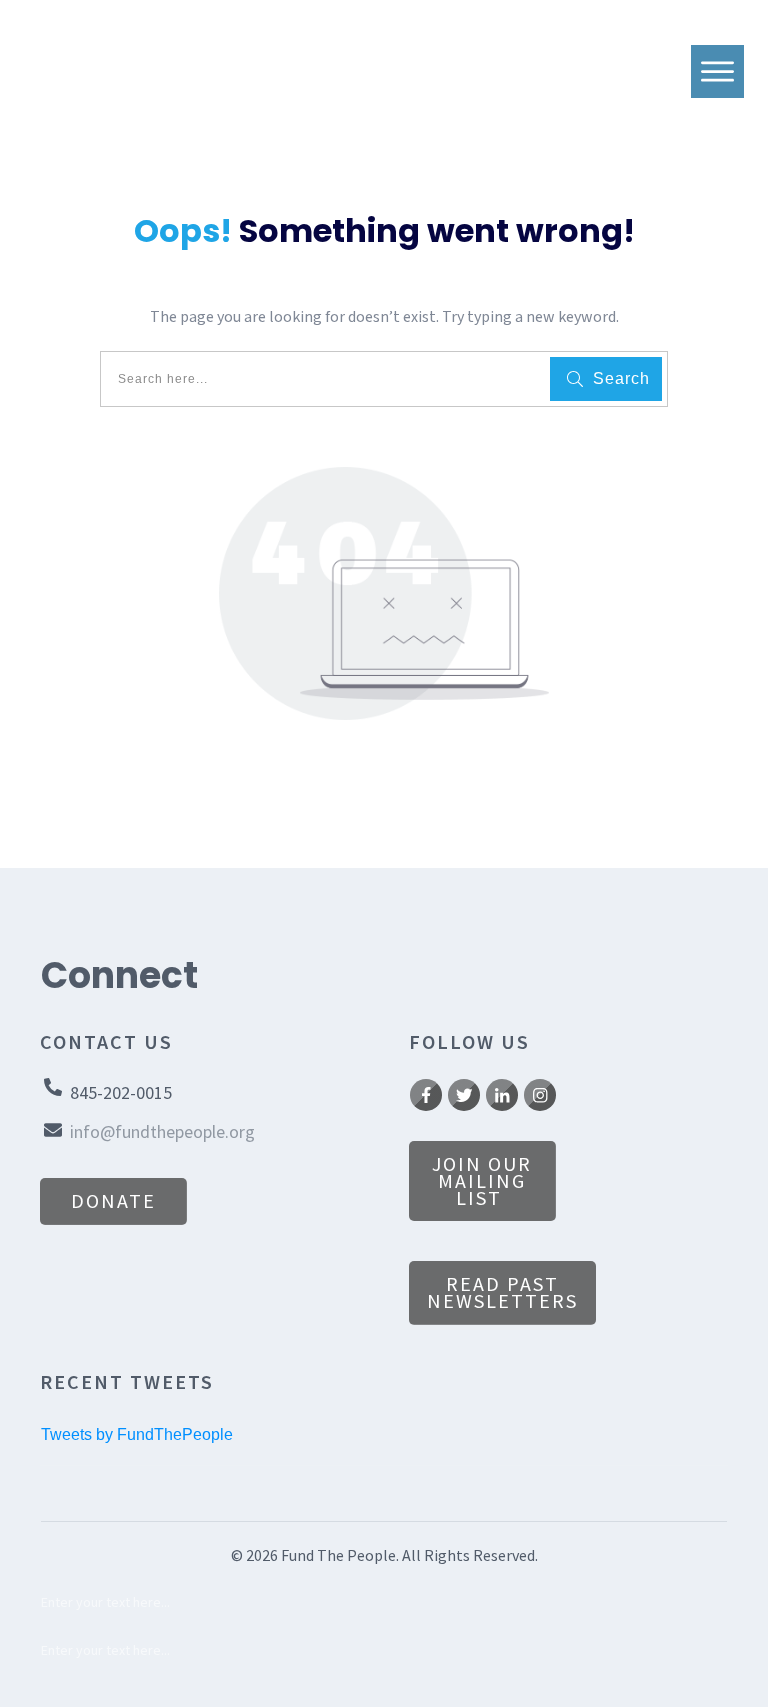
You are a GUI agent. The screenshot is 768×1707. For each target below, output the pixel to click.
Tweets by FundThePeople (137, 1434)
